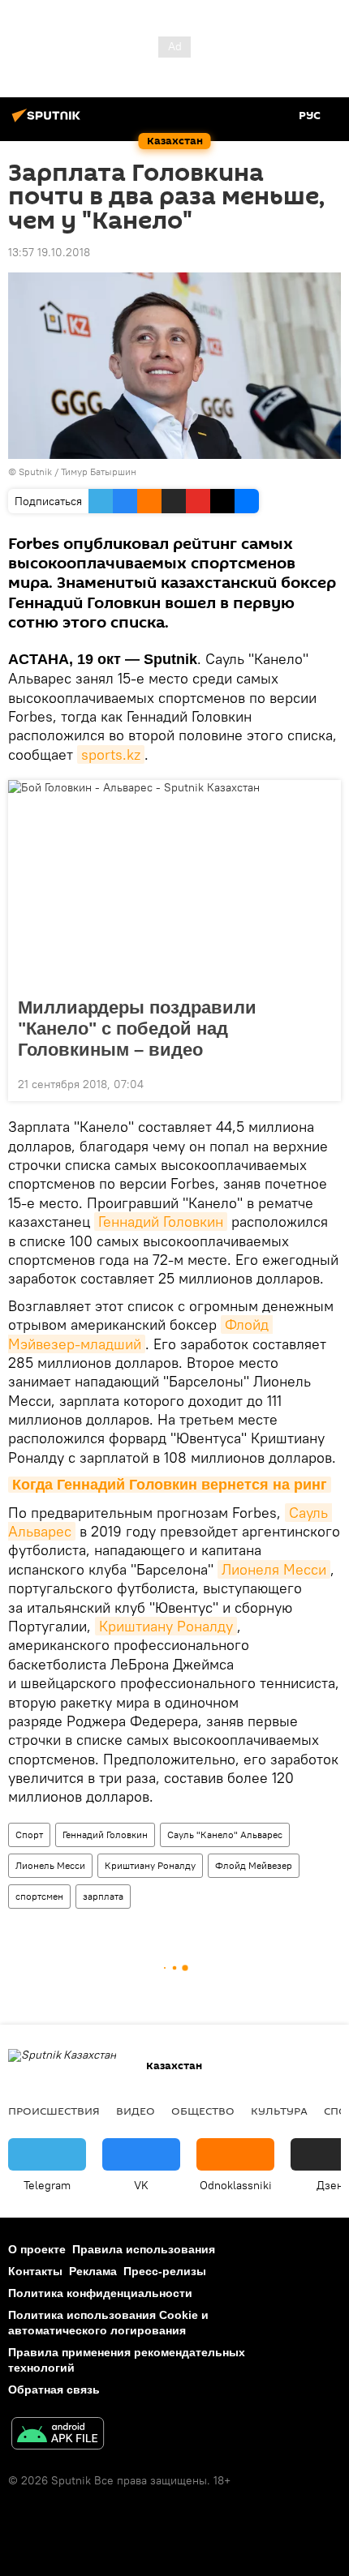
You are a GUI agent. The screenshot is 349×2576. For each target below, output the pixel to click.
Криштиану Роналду (166, 1626)
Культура (279, 2111)
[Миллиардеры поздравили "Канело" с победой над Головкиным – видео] (174, 884)
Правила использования (144, 2249)
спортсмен (39, 1896)
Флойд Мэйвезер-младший (140, 1334)
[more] (322, 1082)
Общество (203, 2111)
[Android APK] (58, 2435)
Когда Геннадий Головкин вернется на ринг (170, 1485)
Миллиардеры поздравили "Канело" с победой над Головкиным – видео (137, 1029)
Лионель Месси (50, 1865)
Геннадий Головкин (161, 1222)
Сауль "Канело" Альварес (225, 1834)
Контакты (35, 2271)
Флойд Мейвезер (254, 1865)
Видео (136, 2111)
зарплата (103, 1896)
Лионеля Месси (274, 1569)
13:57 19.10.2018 (49, 252)
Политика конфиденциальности (100, 2293)
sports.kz (111, 754)
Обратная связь (54, 2390)
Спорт (29, 1834)
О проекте (37, 2249)
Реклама (93, 2271)
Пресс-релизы (165, 2271)
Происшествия (54, 2111)
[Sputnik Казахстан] (49, 122)
